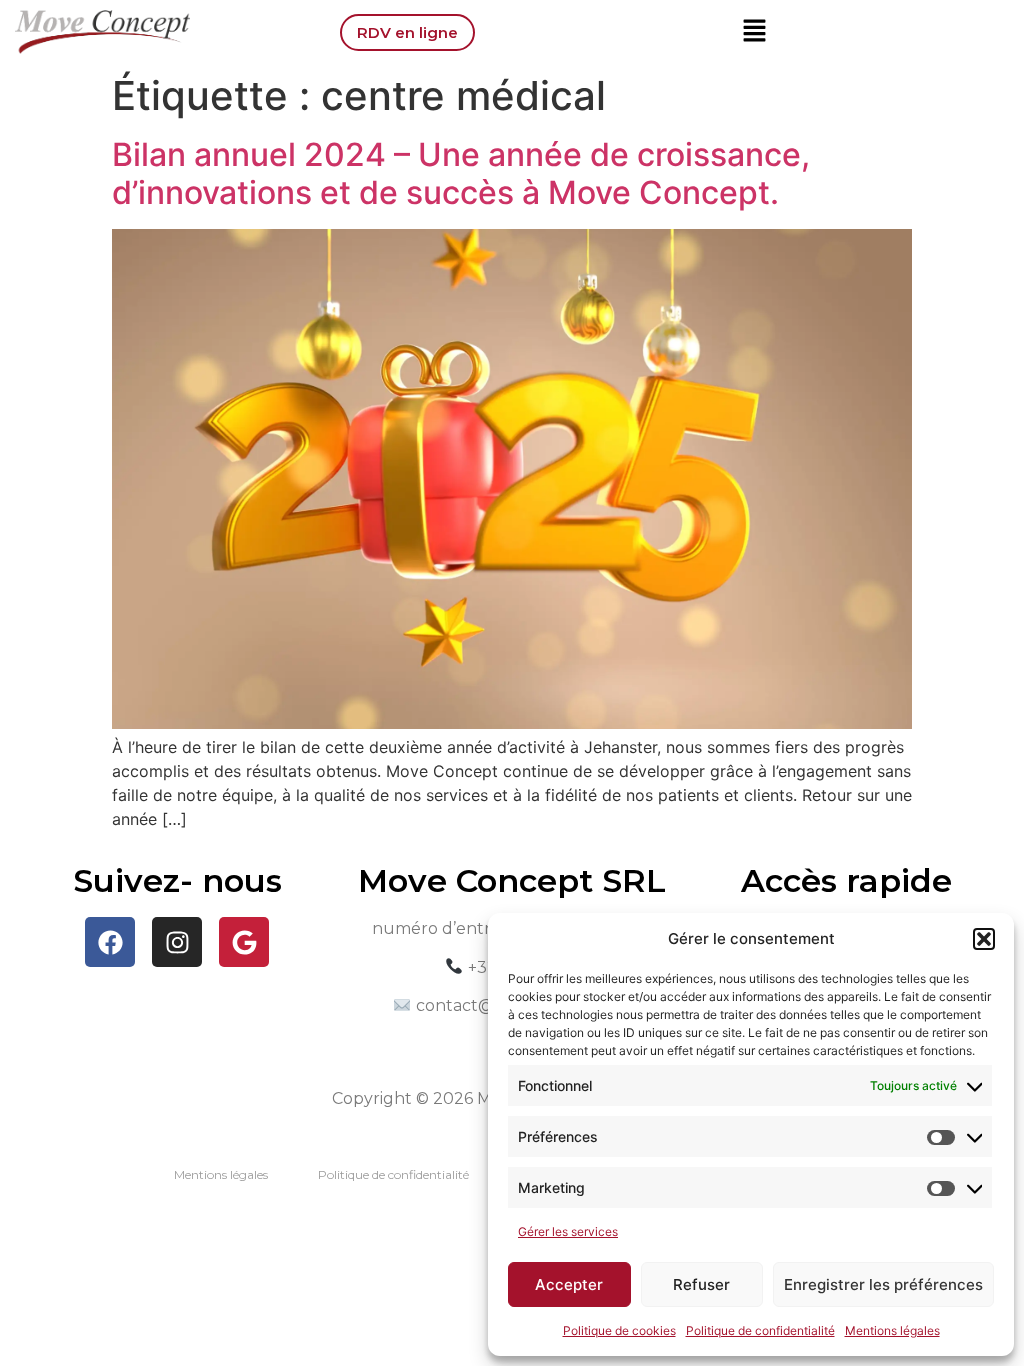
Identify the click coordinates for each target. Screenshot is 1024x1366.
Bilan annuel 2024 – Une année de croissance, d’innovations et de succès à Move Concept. (461, 173)
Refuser (701, 1284)
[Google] (244, 942)
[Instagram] (177, 942)
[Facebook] (110, 942)
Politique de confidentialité (760, 1330)
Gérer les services (568, 1231)
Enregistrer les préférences (883, 1284)
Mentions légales (892, 1330)
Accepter (569, 1284)
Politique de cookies (619, 1330)
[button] (984, 939)
